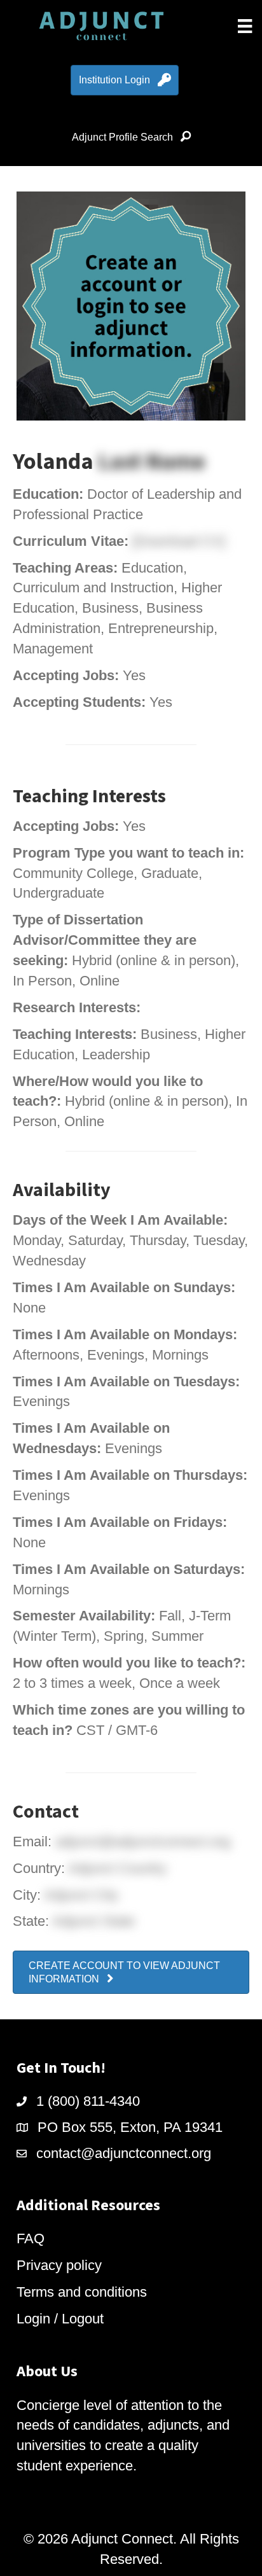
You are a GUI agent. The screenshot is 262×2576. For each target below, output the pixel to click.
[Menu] (245, 26)
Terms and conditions (82, 2292)
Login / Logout (60, 2319)
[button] (131, 1972)
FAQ (31, 2238)
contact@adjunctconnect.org (124, 2153)
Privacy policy (59, 2265)
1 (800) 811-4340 (88, 2101)
